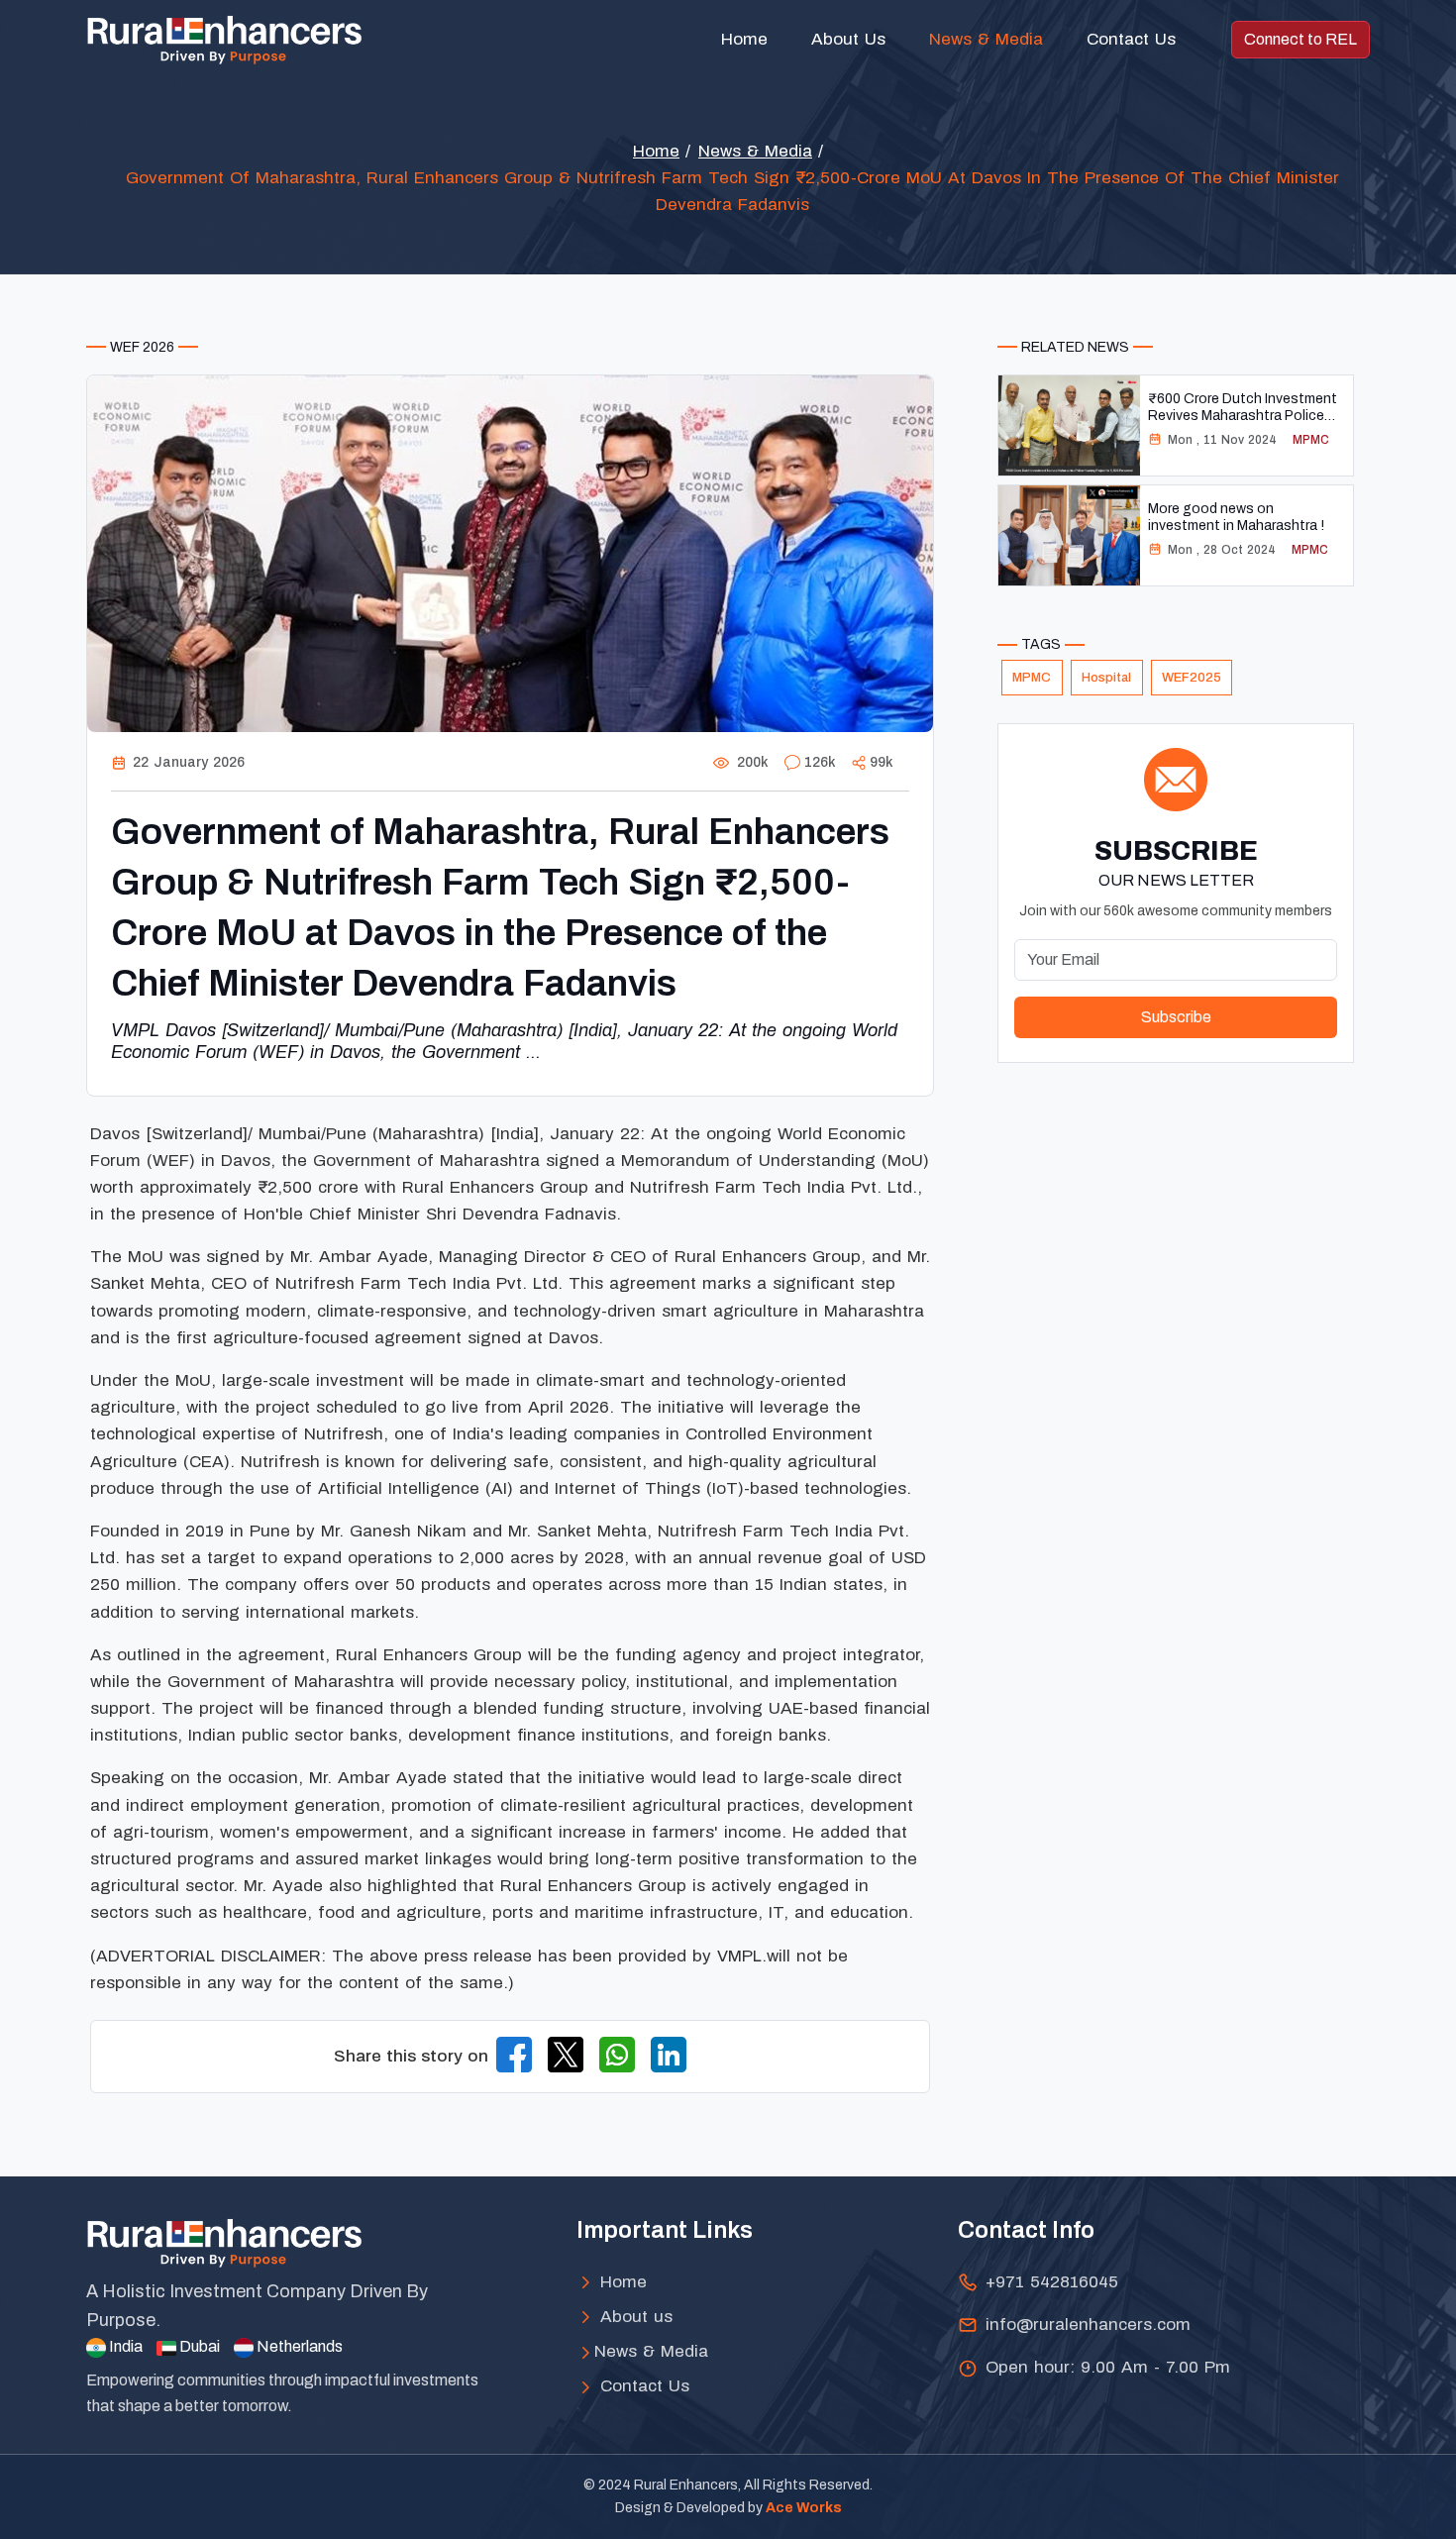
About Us (848, 39)
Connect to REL (1300, 39)
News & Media (986, 39)
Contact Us (1131, 39)
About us (633, 2317)
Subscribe (1176, 1017)
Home (744, 39)
